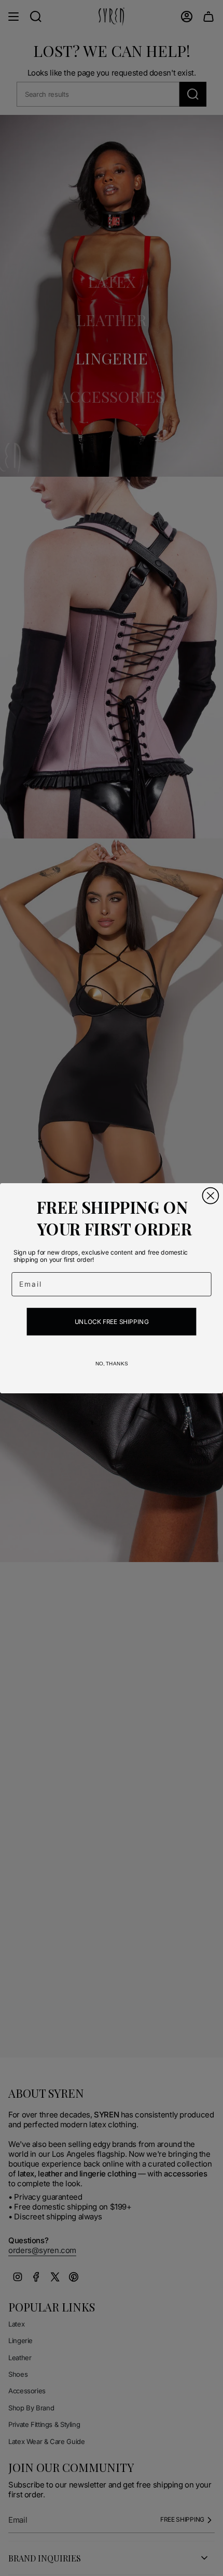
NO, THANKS (112, 1363)
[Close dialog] (210, 1195)
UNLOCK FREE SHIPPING (112, 1321)
